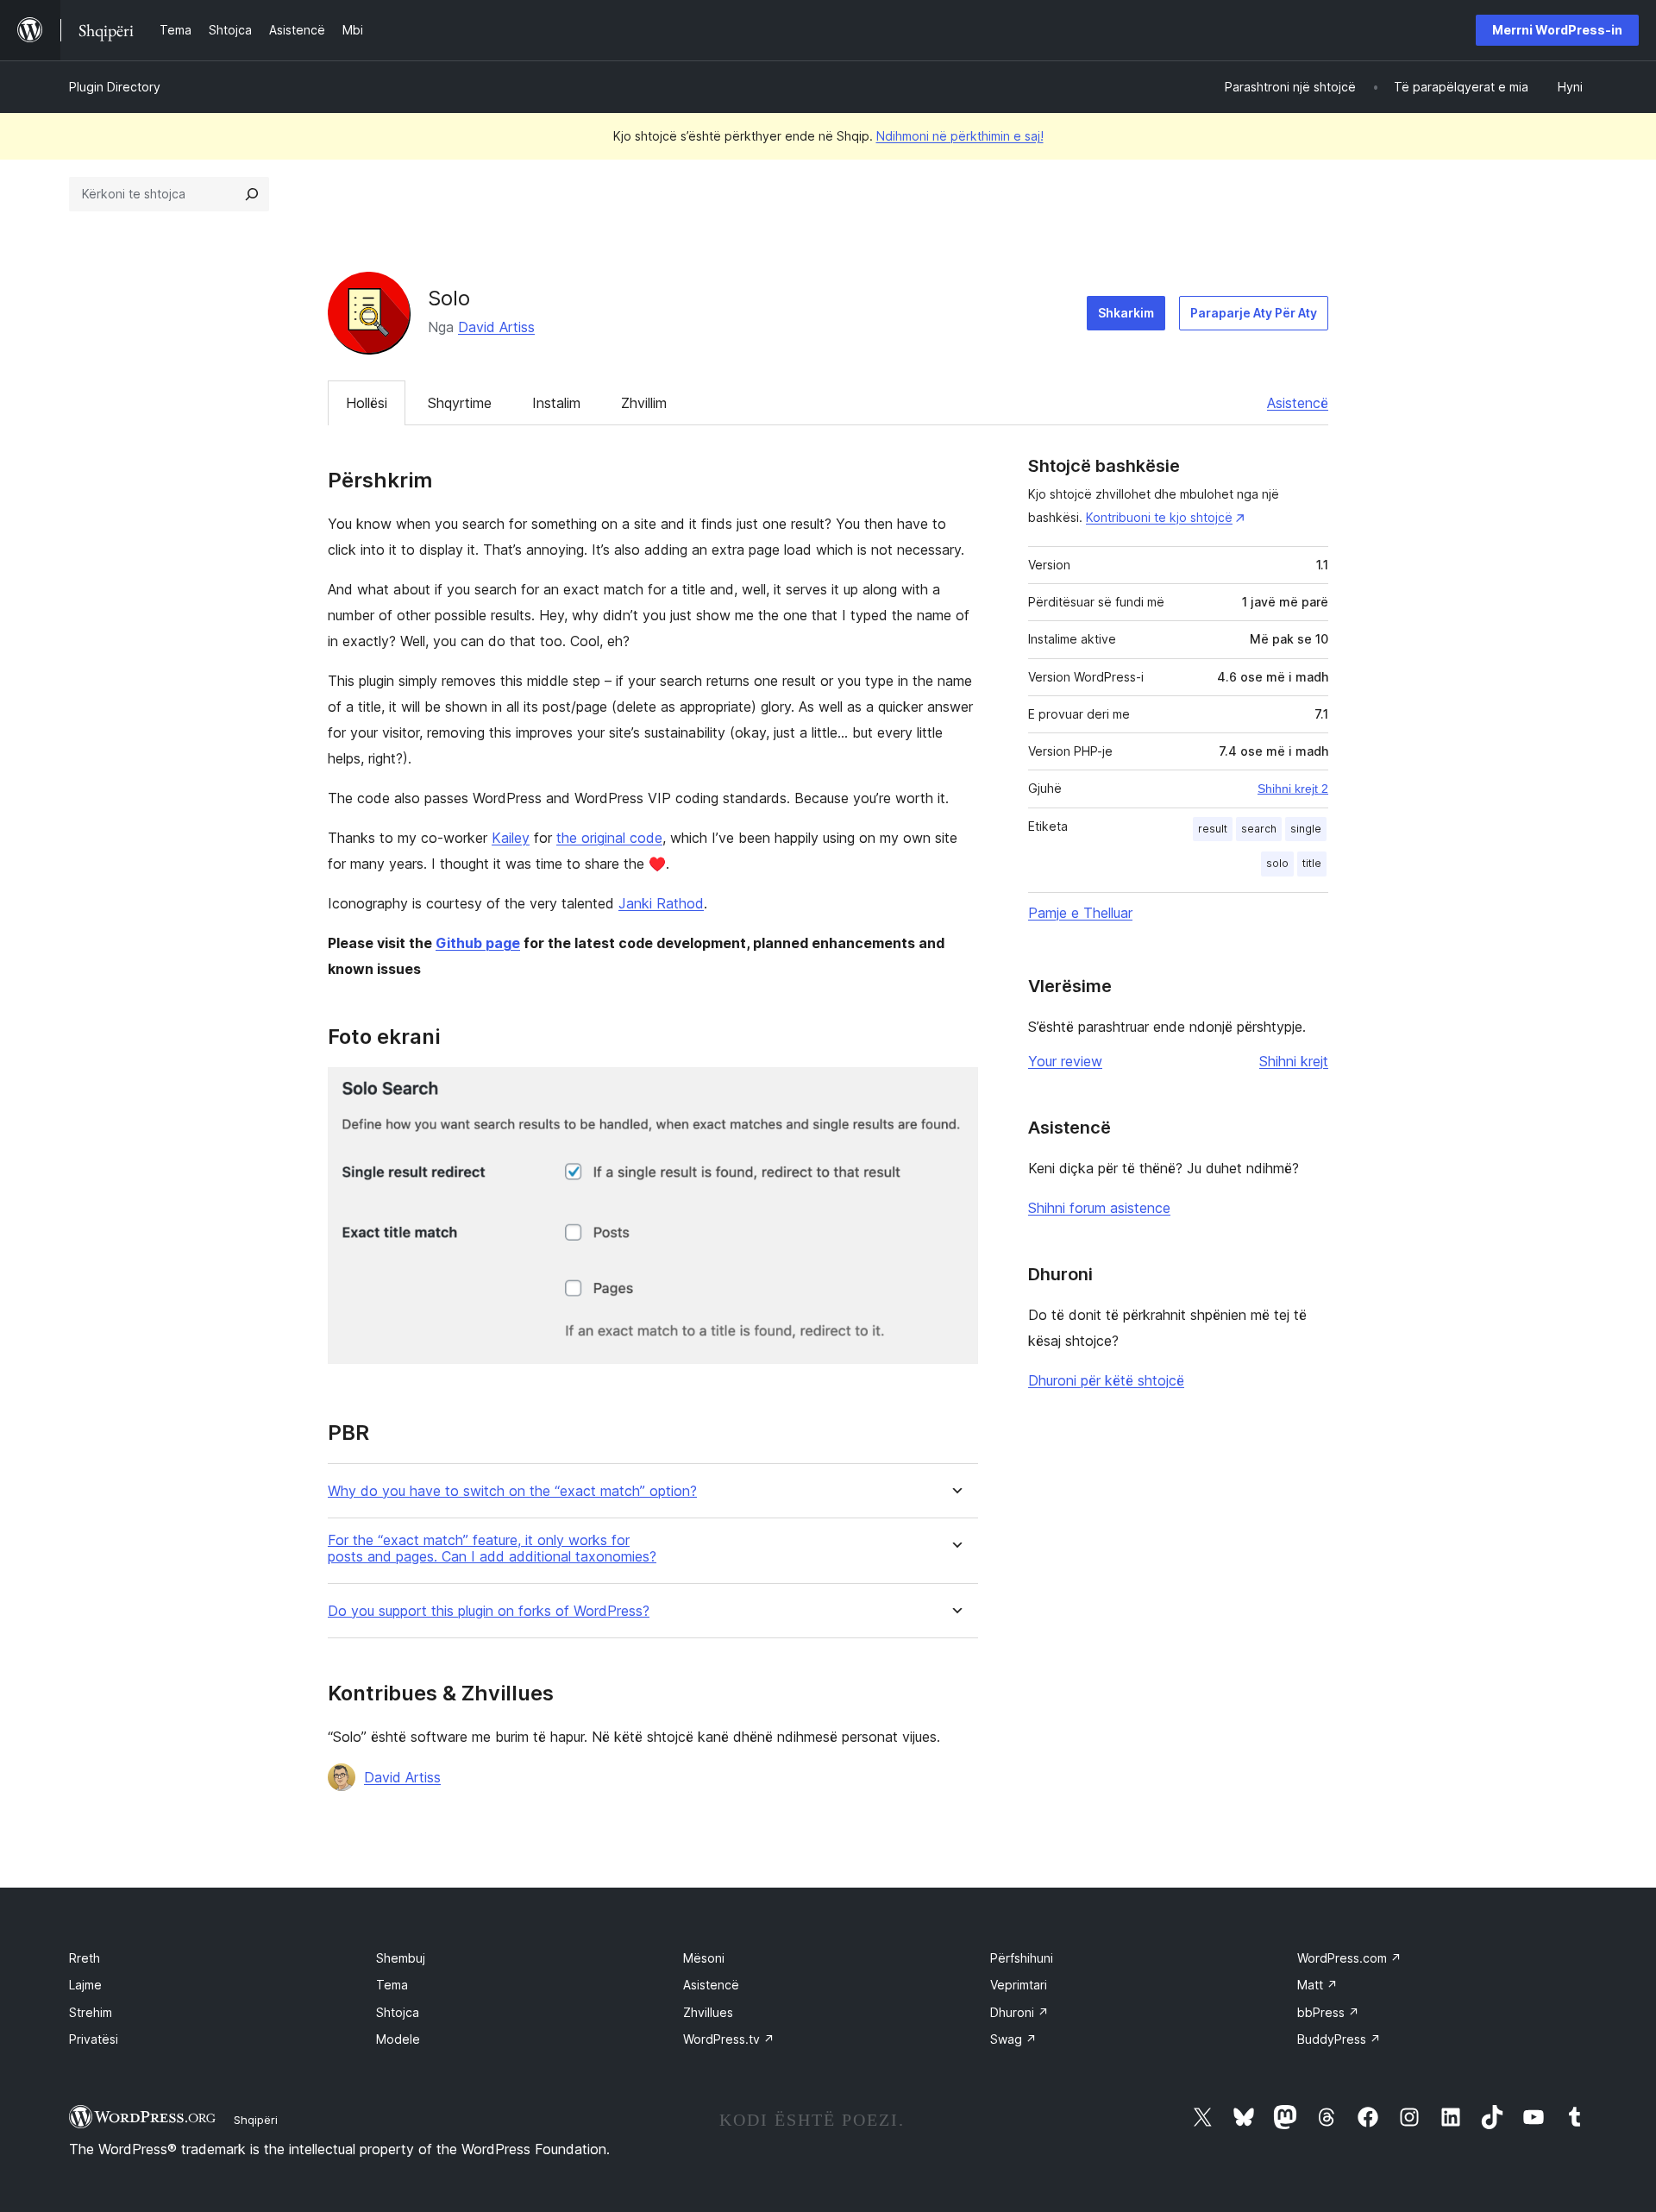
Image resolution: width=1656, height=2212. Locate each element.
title (1312, 863)
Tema (392, 1985)
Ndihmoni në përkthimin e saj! (960, 136)
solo (1277, 863)
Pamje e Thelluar (1080, 913)
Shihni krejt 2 (1293, 789)
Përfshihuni (1022, 1958)
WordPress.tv (729, 2039)
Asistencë (1298, 403)
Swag (1013, 2039)
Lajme (85, 1985)
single (1306, 829)
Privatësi (94, 2039)
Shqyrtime (460, 403)
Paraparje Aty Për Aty (1254, 313)
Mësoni (704, 1958)
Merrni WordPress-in (1557, 30)
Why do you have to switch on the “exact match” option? (512, 1491)
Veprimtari (1019, 1985)
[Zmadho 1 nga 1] (955, 1090)
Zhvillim (644, 403)
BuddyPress (1339, 2039)
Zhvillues (708, 2012)
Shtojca (398, 2012)
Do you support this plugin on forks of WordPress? (489, 1611)
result (1213, 829)
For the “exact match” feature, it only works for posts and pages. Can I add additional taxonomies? (492, 1549)
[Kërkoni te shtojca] (252, 194)
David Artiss (496, 327)
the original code (609, 838)
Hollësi (367, 403)
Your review (1065, 1061)
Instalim (556, 403)
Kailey (511, 838)
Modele (398, 2039)
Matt (1317, 1985)
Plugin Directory (115, 87)
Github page (478, 943)
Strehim (91, 2012)
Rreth (85, 1958)
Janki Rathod (661, 903)
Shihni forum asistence (1099, 1208)
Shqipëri (256, 2120)
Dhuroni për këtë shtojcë (1106, 1380)
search (1259, 829)
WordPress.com (1349, 1958)
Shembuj (401, 1958)
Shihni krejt (1294, 1061)
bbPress (1328, 2012)
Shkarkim (1126, 313)
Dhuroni (1019, 2012)
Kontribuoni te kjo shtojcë (1159, 517)
